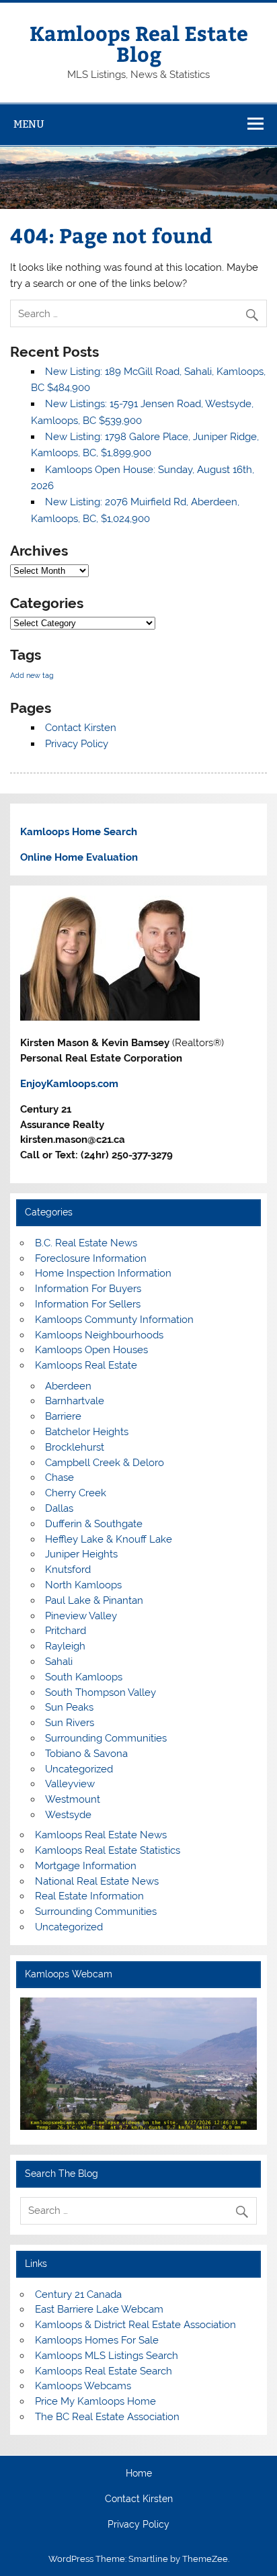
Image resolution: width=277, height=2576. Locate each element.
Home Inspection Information (103, 1273)
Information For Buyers (88, 1289)
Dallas (59, 1508)
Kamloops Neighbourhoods (99, 1335)
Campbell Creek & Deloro (105, 1463)
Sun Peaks (69, 1707)
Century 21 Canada (78, 2294)
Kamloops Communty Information (114, 1320)
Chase (60, 1477)
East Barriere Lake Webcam (99, 2309)
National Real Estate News (97, 1881)
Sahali (59, 1662)
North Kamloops (83, 1585)
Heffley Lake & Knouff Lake (109, 1539)
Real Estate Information (89, 1896)
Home (139, 2474)
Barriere (63, 1416)
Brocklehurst (75, 1447)
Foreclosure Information (91, 1258)
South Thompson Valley (101, 1692)
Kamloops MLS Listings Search (107, 2356)
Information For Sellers (88, 1304)
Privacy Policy (77, 744)
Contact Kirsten (81, 728)
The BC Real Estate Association (107, 2417)
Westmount (73, 1799)
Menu (29, 124)
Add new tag (32, 675)
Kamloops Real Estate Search (104, 2371)
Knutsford (68, 1570)
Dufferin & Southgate (94, 1524)
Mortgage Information (86, 1866)
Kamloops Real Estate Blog (139, 43)
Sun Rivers (70, 1723)
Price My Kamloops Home (95, 2401)
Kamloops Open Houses (91, 1350)
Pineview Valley (81, 1616)
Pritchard (66, 1631)
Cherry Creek (76, 1493)
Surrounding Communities (106, 1738)
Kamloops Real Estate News (101, 1835)
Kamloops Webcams (83, 2386)
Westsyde (68, 1815)
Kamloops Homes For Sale (97, 2340)
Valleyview (70, 1784)
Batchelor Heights (87, 1432)
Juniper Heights (81, 1554)
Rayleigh (65, 1646)
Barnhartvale (75, 1401)
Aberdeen (68, 1386)
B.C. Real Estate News (86, 1243)
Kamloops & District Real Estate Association (135, 2325)
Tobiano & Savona (86, 1754)
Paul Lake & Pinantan (94, 1600)
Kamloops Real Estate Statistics (108, 1850)
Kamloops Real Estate (86, 1365)
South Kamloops (84, 1677)
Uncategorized (79, 1769)
